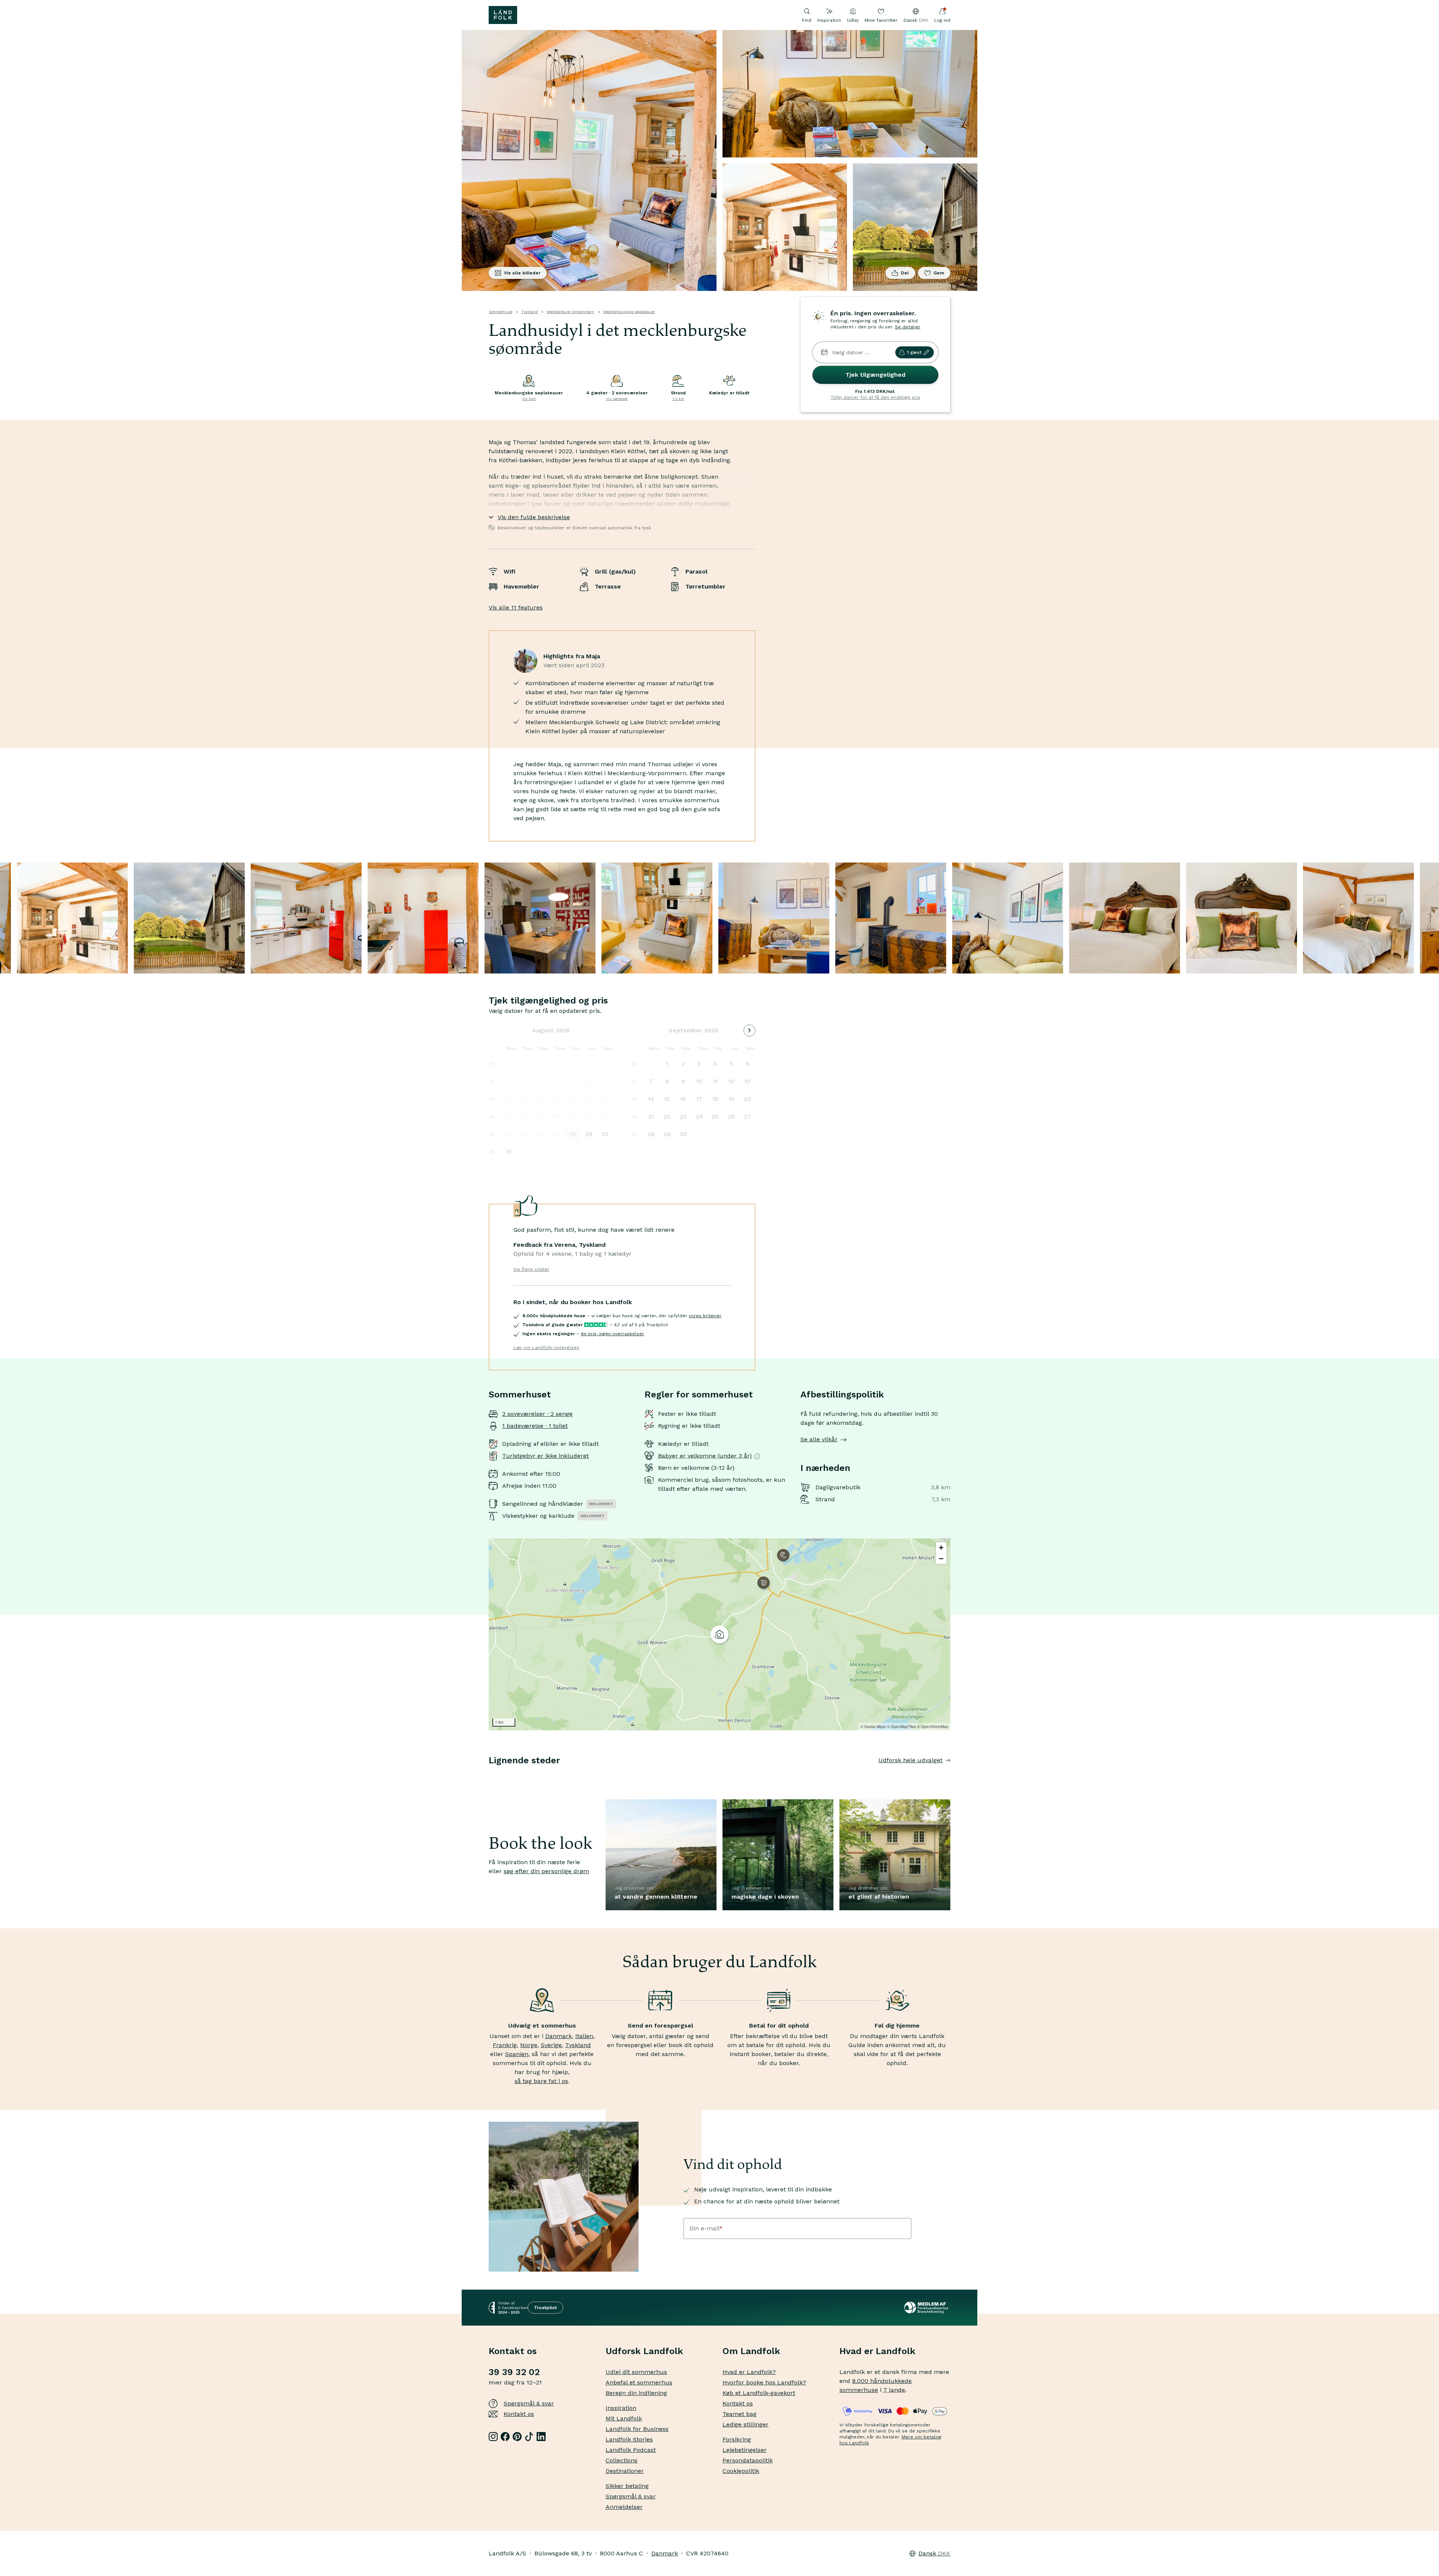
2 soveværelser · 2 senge (537, 1414)
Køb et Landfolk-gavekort (759, 2393)
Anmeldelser (624, 2507)
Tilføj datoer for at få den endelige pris (876, 397)
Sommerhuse (500, 312)
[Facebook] (505, 2437)
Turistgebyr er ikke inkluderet (545, 1456)
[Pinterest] (517, 2437)
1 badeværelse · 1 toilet (535, 1426)
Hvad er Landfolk (877, 2351)
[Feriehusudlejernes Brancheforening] (927, 2308)
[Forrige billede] (489, 1775)
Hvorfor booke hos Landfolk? (764, 2382)
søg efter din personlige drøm (546, 1871)
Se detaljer (908, 327)
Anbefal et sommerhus (639, 2382)
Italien (584, 2036)
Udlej (853, 20)
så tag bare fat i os (541, 2081)
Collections (622, 2460)
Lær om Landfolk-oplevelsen (546, 1348)
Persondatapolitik (748, 2460)
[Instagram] (493, 2437)
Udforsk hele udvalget (910, 1760)
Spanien (517, 2054)
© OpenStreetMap (933, 1727)
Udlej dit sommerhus (636, 2372)
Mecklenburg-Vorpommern (571, 312)
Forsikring (737, 2439)
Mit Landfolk (624, 2418)
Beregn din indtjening (636, 2393)
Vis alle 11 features (516, 607)
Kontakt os (519, 2414)
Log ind (942, 20)
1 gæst (914, 352)
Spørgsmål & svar (529, 2403)
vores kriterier (705, 1316)
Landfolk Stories (629, 2439)
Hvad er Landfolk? (749, 2372)
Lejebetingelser (745, 2450)
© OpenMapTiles (901, 1727)
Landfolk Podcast (631, 2450)
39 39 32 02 (514, 2372)
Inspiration (829, 20)
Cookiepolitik (741, 2471)
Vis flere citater (531, 1269)
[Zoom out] (941, 1558)
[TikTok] (529, 2437)
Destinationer (625, 2471)
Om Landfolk (751, 2351)
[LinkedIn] (541, 2437)
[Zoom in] (941, 1548)
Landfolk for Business (637, 2429)
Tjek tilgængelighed (875, 375)
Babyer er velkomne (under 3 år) (705, 1456)
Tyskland (530, 312)
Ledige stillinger (746, 2424)
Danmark (559, 2036)
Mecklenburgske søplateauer (629, 312)
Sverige (551, 2045)
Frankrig (505, 2045)
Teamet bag (740, 2414)
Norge (529, 2045)
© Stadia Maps (873, 1727)
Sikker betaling (627, 2486)
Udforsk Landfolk (644, 2351)
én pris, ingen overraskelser (613, 1334)
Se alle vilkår (819, 1439)
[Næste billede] (950, 1775)
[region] (719, 1634)
